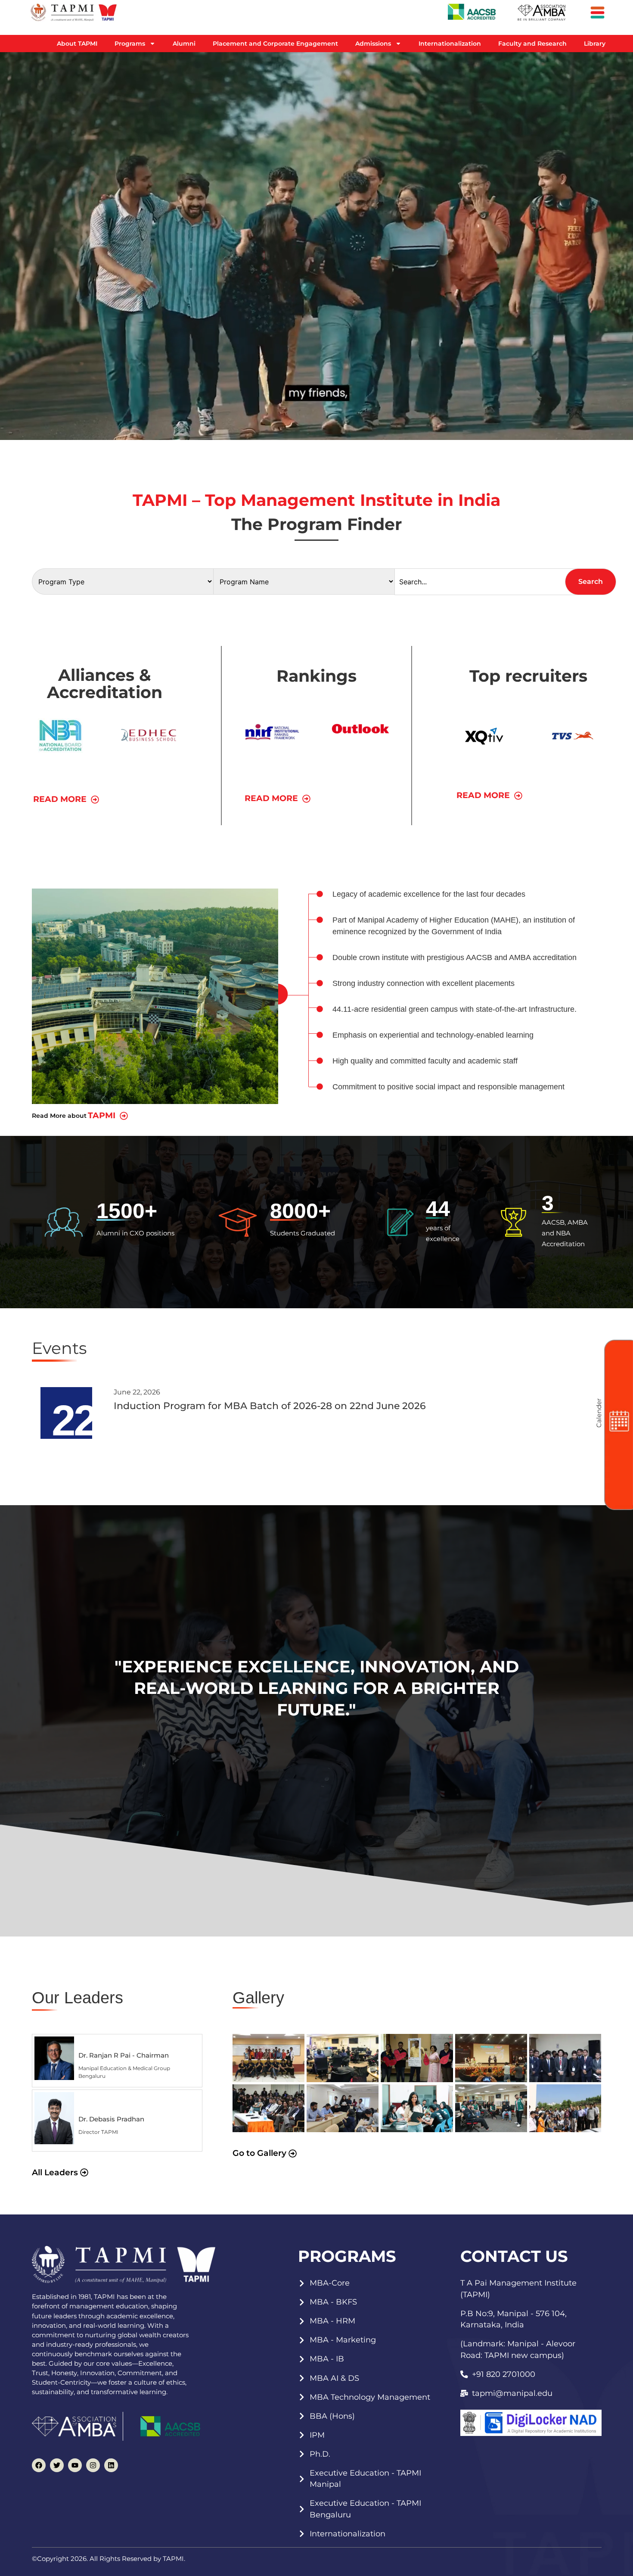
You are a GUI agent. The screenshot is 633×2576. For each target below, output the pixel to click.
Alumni (184, 44)
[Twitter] (57, 2465)
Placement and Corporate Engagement (275, 44)
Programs (130, 44)
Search (591, 582)
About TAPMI (77, 44)
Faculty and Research (532, 44)
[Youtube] (75, 2465)
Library (595, 44)
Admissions (373, 44)
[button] (108, 1116)
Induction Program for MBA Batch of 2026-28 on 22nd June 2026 (270, 1406)
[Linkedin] (111, 2465)
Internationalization (450, 44)
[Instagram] (93, 2465)
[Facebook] (39, 2465)
